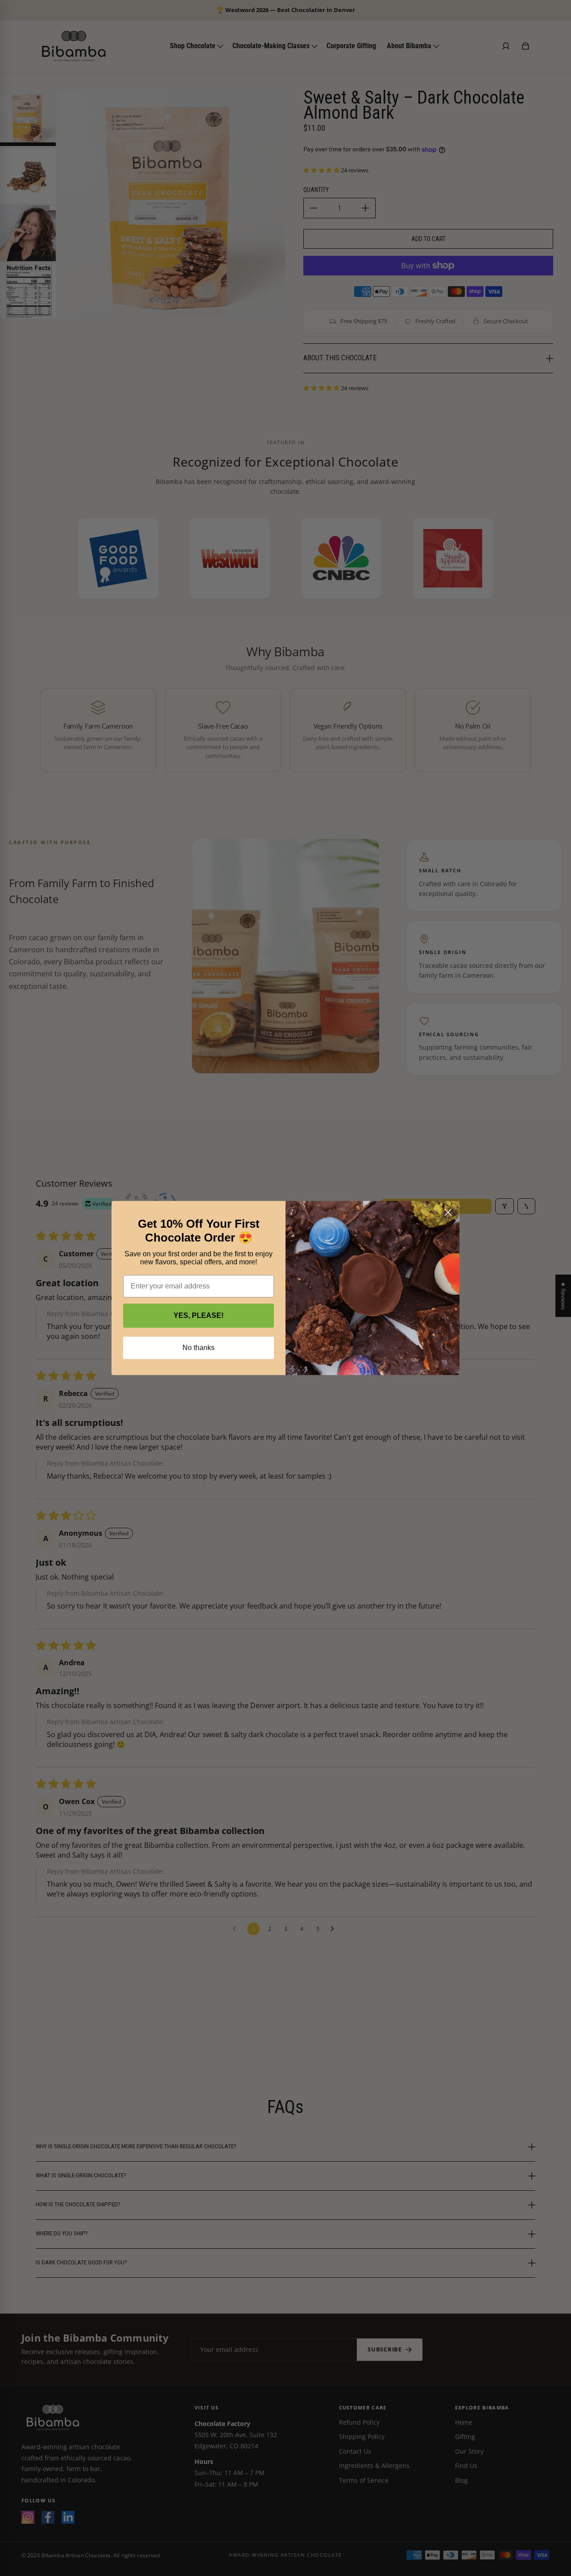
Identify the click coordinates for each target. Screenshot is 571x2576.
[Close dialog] (448, 1212)
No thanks (199, 1348)
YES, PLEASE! (199, 1315)
